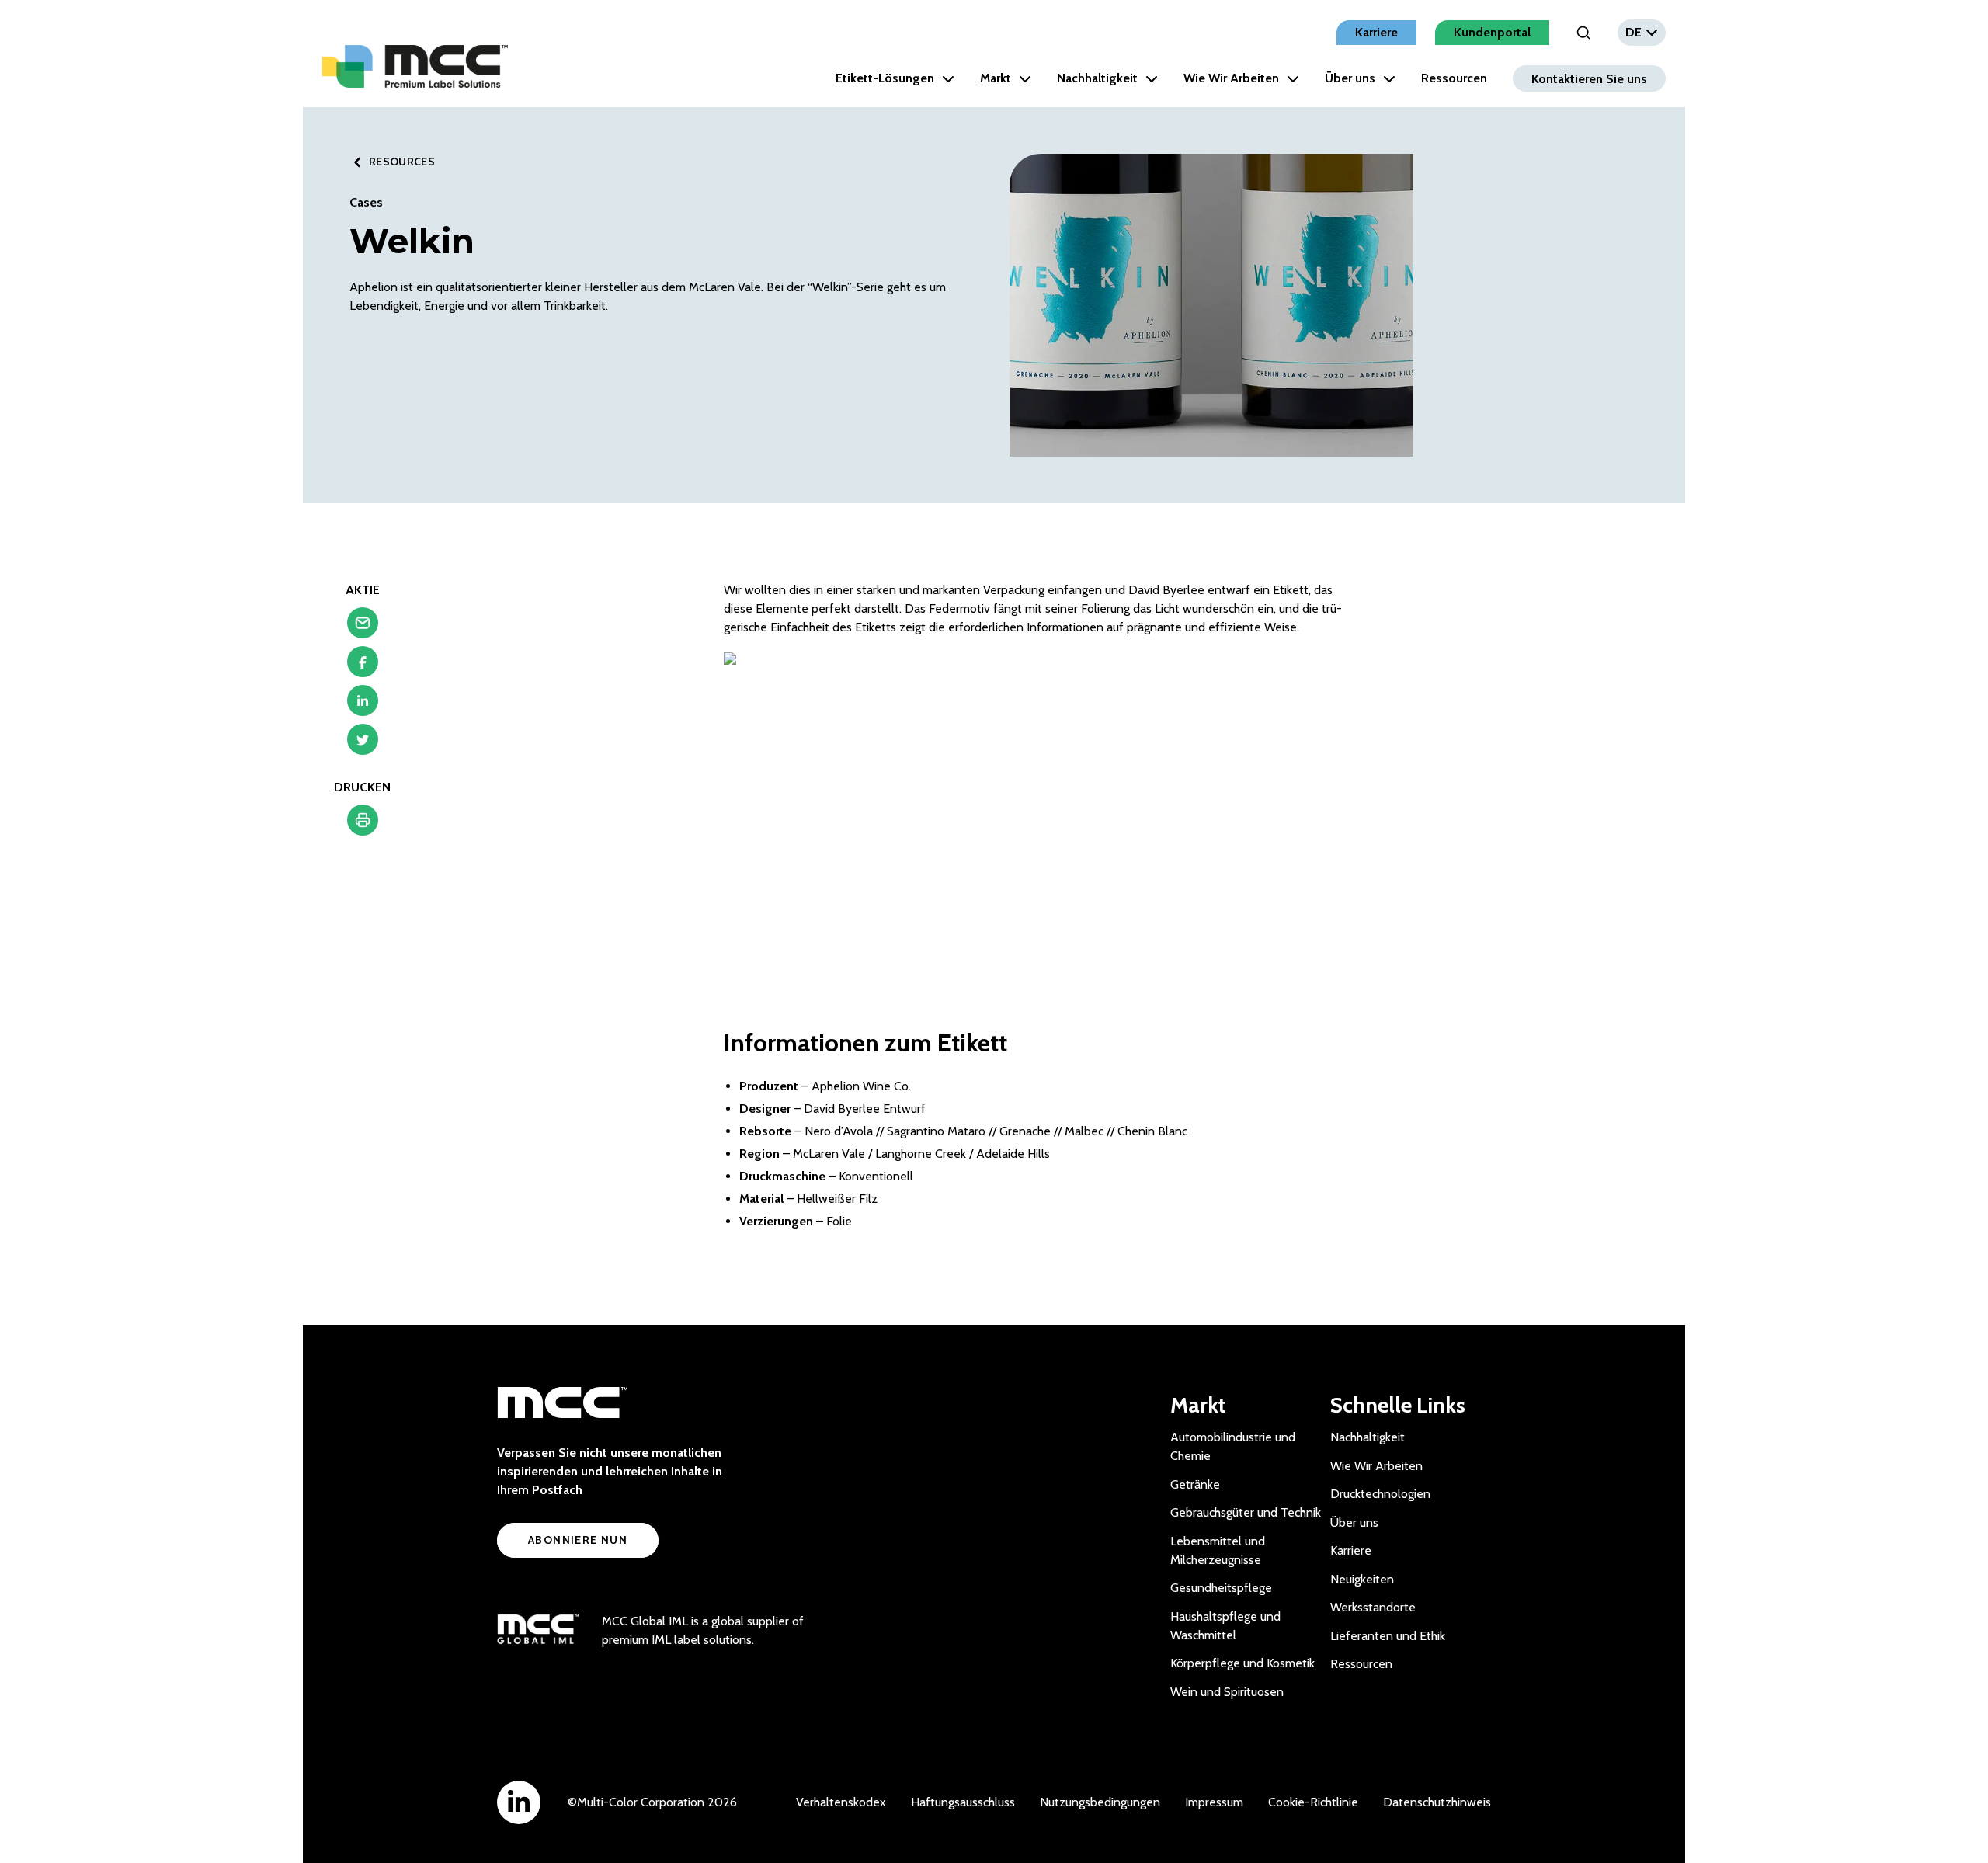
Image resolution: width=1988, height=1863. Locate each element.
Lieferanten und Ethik (1388, 1636)
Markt (996, 78)
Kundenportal (1492, 32)
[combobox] (1642, 33)
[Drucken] (363, 824)
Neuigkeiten (1362, 1579)
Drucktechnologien (1380, 1494)
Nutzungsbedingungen (1100, 1802)
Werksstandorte (1373, 1607)
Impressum (1214, 1802)
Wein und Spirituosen (1227, 1692)
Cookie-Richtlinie (1313, 1802)
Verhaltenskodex (841, 1802)
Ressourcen (1454, 78)
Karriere (1376, 32)
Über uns (1350, 78)
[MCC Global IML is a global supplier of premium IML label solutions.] (538, 1631)
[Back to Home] (415, 66)
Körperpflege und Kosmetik (1242, 1663)
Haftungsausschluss (963, 1802)
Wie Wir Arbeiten (1231, 78)
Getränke (1195, 1484)
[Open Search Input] (1583, 33)
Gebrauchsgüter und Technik (1246, 1512)
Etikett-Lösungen (885, 78)
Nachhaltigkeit (1097, 78)
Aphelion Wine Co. (861, 1086)
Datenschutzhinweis (1437, 1802)
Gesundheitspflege (1221, 1588)
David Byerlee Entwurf (865, 1109)
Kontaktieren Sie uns (1589, 78)
